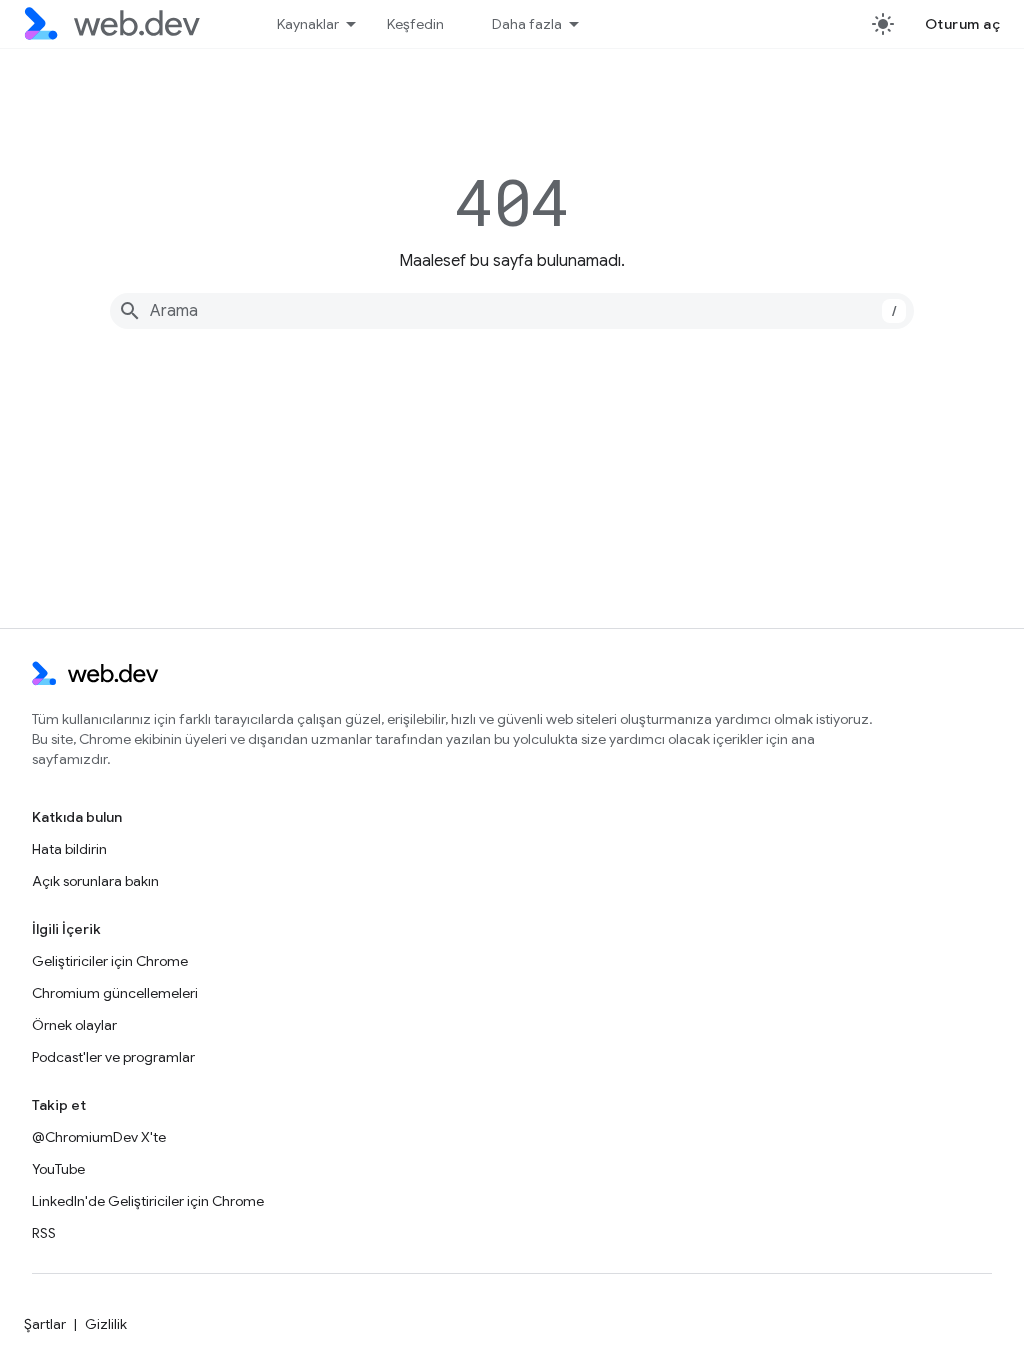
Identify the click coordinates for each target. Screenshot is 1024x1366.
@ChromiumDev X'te (99, 1137)
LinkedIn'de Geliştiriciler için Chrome (148, 1201)
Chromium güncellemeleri (115, 993)
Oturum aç (963, 24)
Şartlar (45, 1324)
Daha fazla (527, 24)
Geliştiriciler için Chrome (110, 961)
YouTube (58, 1169)
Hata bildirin (69, 849)
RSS (44, 1233)
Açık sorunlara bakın (95, 881)
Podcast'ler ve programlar (113, 1057)
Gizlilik (106, 1324)
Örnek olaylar (74, 1025)
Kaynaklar (308, 24)
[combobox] (512, 311)
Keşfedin (415, 24)
